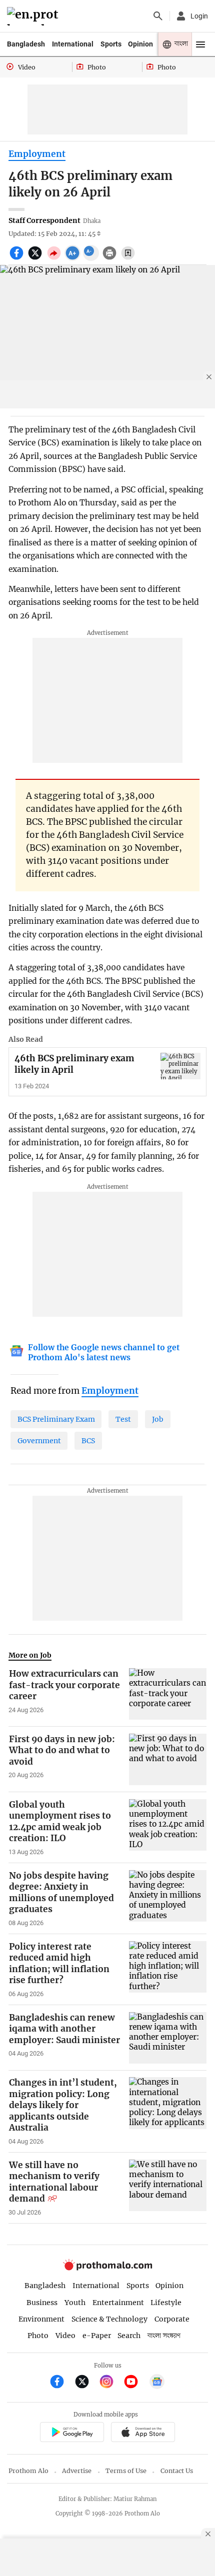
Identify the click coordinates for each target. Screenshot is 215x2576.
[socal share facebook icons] (18, 258)
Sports (111, 44)
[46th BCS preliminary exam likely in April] (180, 1066)
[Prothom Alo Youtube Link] (135, 2383)
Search (129, 2336)
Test (123, 1419)
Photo (38, 2336)
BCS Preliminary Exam (56, 1419)
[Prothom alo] (34, 16)
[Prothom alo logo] (107, 2268)
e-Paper (97, 2336)
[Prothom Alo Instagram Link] (111, 2383)
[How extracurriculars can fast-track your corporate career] (168, 1694)
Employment (37, 154)
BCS (88, 1441)
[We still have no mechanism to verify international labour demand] (168, 2188)
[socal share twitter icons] (36, 258)
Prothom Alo (28, 2471)
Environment (41, 2319)
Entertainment (118, 2303)
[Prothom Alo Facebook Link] (61, 2383)
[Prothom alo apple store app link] (143, 2433)
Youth (75, 2303)
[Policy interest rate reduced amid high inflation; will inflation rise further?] (168, 1970)
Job (158, 1419)
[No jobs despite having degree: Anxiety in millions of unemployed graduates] (168, 1899)
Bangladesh (26, 44)
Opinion (140, 44)
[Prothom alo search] (158, 16)
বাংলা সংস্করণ (164, 2336)
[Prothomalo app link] (72, 2433)
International (73, 44)
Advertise (77, 2471)
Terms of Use (126, 2471)
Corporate (172, 2319)
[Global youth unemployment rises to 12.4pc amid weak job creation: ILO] (168, 1828)
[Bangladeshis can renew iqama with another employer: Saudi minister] (168, 2038)
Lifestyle (166, 2303)
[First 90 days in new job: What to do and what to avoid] (168, 1759)
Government (39, 1441)
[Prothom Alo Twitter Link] (86, 2383)
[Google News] (157, 2383)
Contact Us (177, 2471)
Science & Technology (109, 2319)
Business (42, 2303)
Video (65, 2336)
